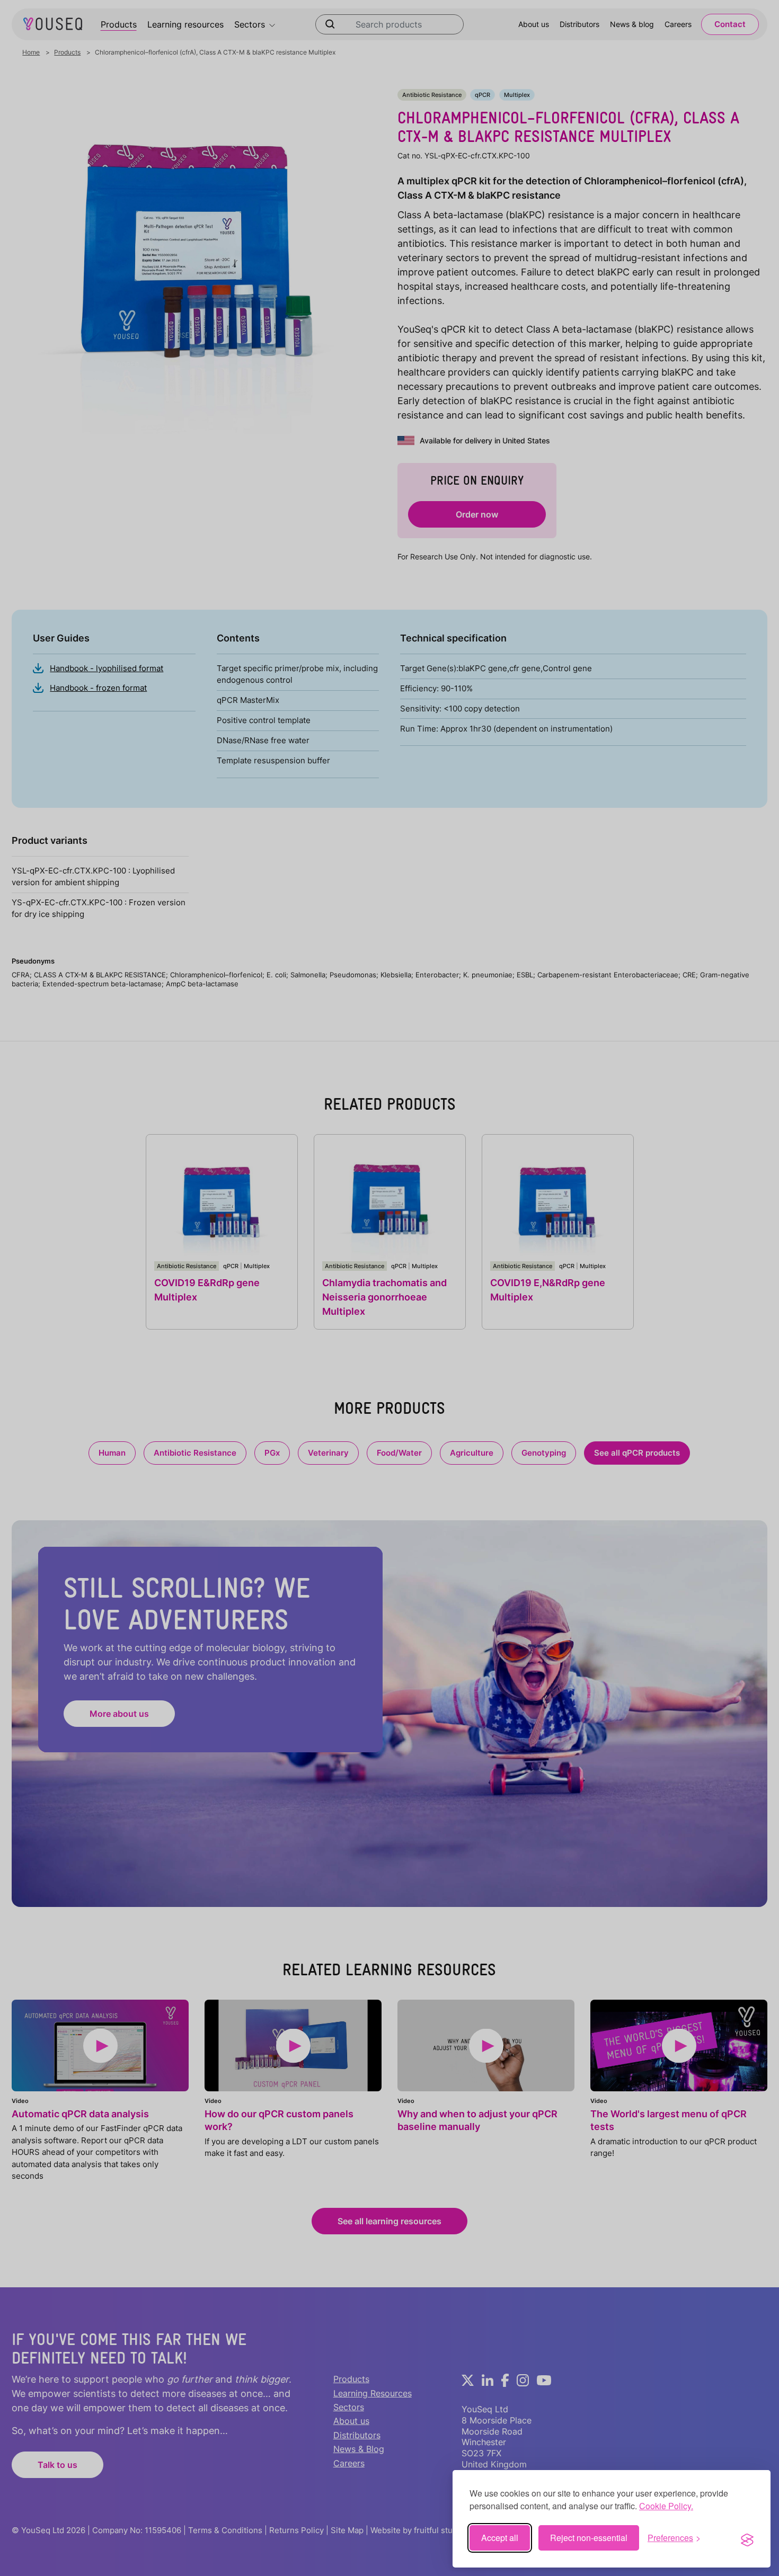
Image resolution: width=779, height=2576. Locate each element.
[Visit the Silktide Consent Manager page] (747, 2538)
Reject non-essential (589, 2538)
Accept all (500, 2538)
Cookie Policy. (666, 2506)
